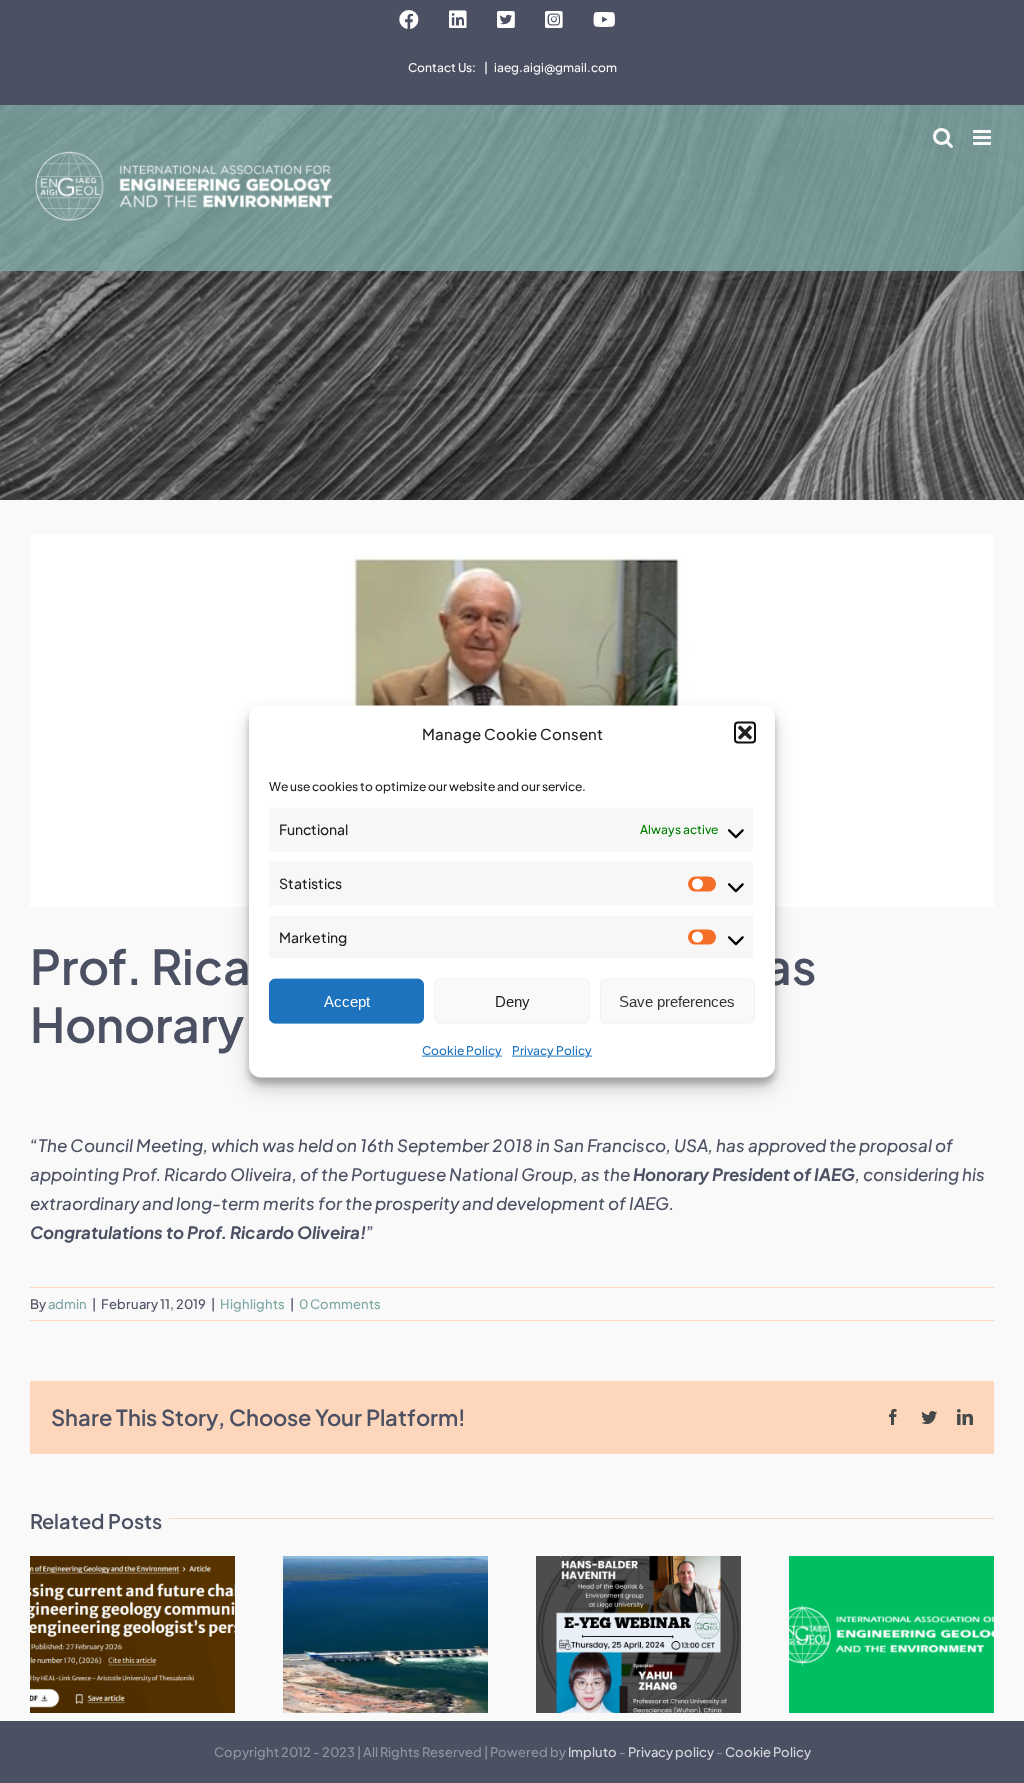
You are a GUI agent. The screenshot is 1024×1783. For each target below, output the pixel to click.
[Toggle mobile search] (943, 137)
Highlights (252, 1304)
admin (67, 1304)
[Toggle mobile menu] (983, 137)
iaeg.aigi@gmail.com (555, 67)
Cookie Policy (462, 1050)
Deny (512, 1001)
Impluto (592, 1752)
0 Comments (340, 1304)
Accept (347, 1001)
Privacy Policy (552, 1050)
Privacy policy (671, 1752)
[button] (745, 733)
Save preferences (677, 1001)
